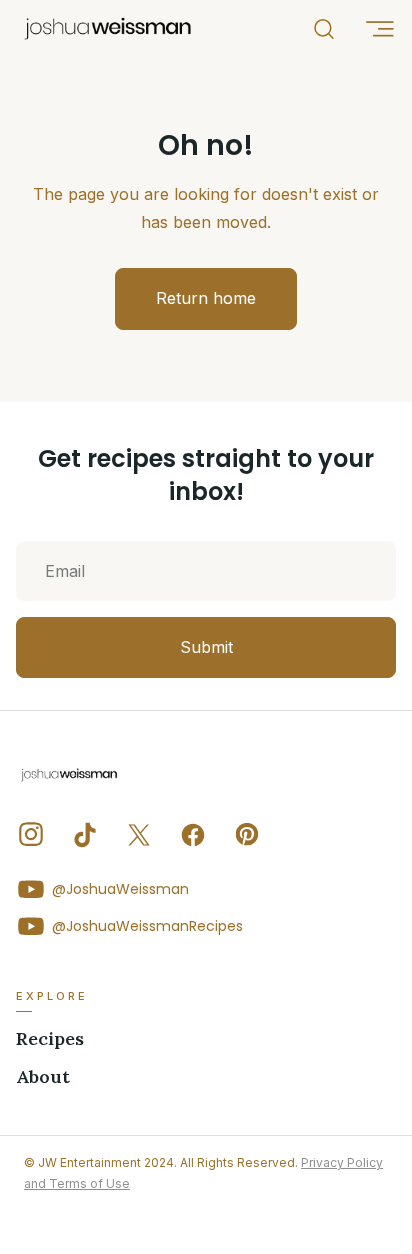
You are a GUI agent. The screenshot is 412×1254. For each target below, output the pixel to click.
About (43, 1077)
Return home (206, 298)
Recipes (50, 1039)
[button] (379, 28)
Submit (206, 647)
